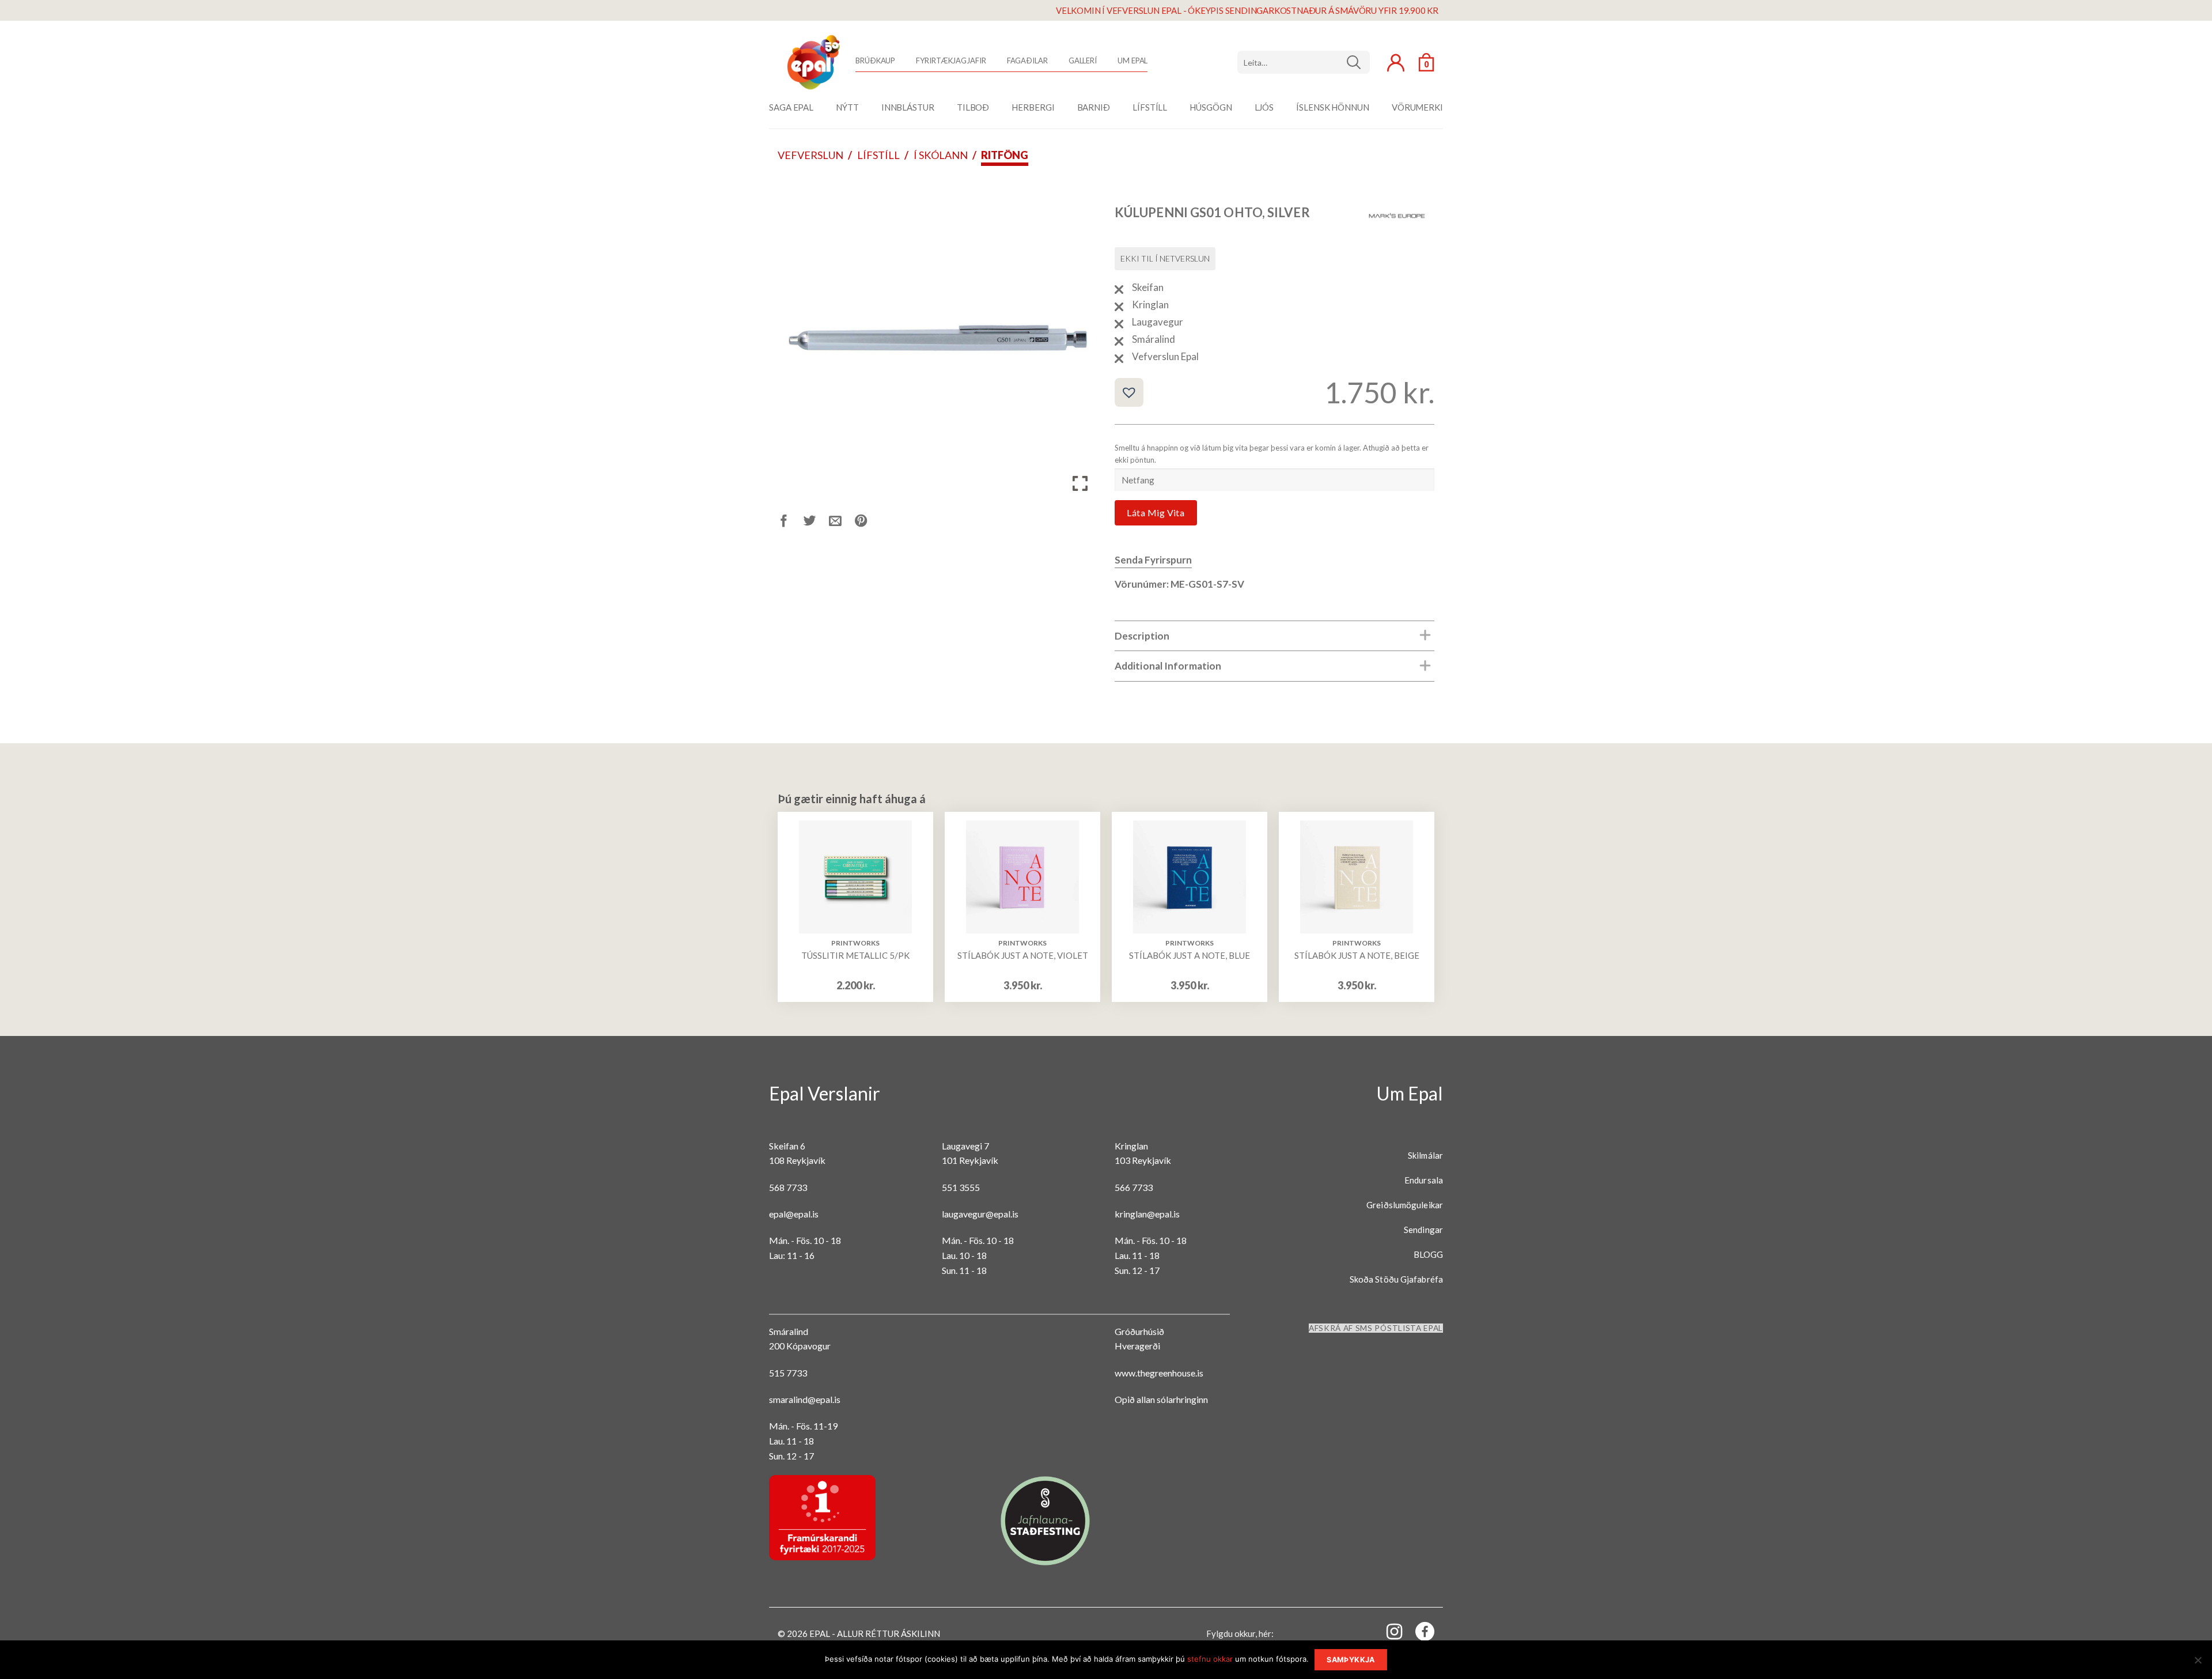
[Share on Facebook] (791, 522)
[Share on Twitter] (817, 522)
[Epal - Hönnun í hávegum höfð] (812, 62)
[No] (2198, 1663)
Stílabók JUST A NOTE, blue (1190, 955)
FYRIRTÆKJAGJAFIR (951, 60)
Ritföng (1005, 155)
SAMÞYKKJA (1351, 1660)
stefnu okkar (1210, 1659)
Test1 (1358, 62)
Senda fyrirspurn (1153, 560)
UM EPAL (1132, 60)
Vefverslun (810, 155)
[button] (1129, 392)
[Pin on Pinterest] (868, 522)
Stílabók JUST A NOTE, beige (1357, 955)
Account (1396, 63)
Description (1142, 636)
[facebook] (1418, 1634)
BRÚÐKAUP (875, 60)
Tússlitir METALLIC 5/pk (855, 955)
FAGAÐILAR (1027, 60)
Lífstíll (878, 155)
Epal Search (1304, 62)
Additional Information (1168, 666)
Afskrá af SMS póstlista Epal (1376, 1328)
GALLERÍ (1083, 60)
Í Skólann (941, 155)
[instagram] (1388, 1631)
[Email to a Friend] (842, 522)
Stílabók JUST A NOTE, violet (1023, 955)
